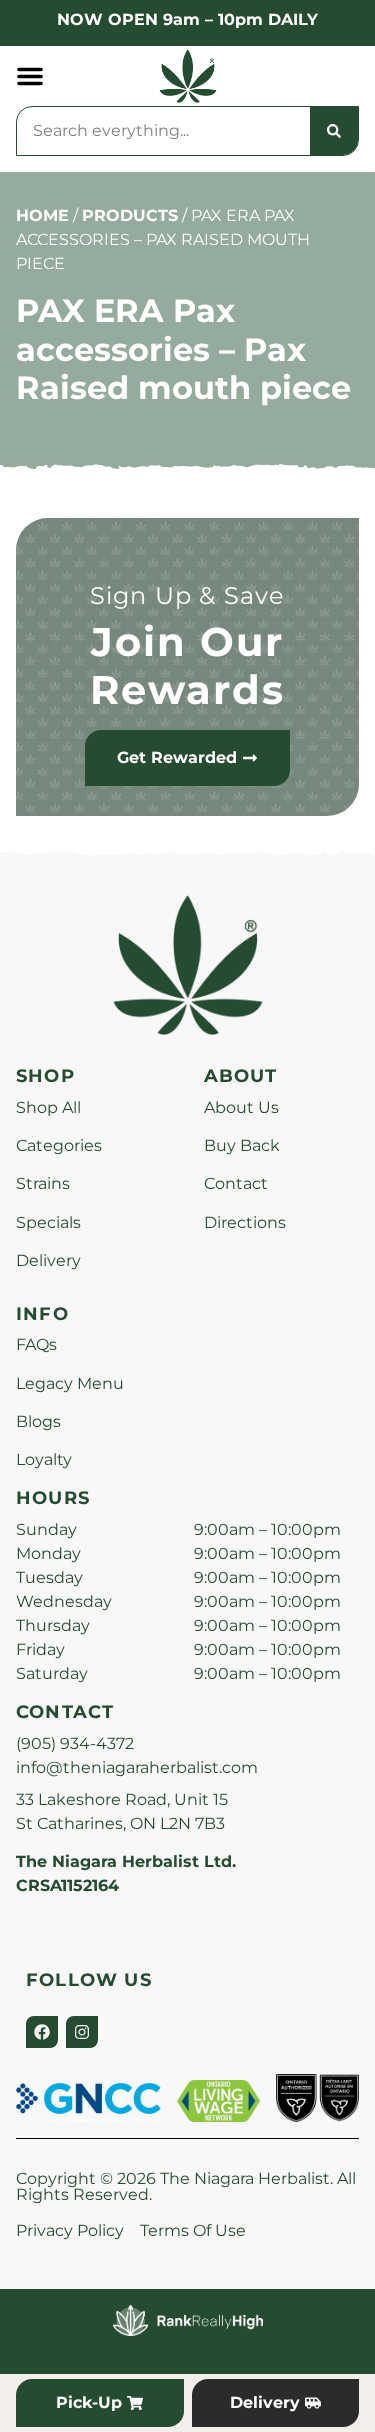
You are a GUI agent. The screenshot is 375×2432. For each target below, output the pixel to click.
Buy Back (242, 1145)
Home (42, 215)
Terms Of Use (193, 2230)
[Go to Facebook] (42, 2032)
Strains (43, 1183)
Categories (59, 1145)
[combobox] (163, 131)
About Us (241, 1107)
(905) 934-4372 (75, 1743)
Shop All (48, 1107)
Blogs (38, 1421)
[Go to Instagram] (82, 2032)
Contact (236, 1183)
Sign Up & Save (188, 595)
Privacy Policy (70, 2230)
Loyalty (44, 1459)
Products (130, 215)
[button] (30, 76)
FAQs (36, 1344)
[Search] (334, 131)
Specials (48, 1222)
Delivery (48, 1260)
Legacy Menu (70, 1383)
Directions (245, 1222)
